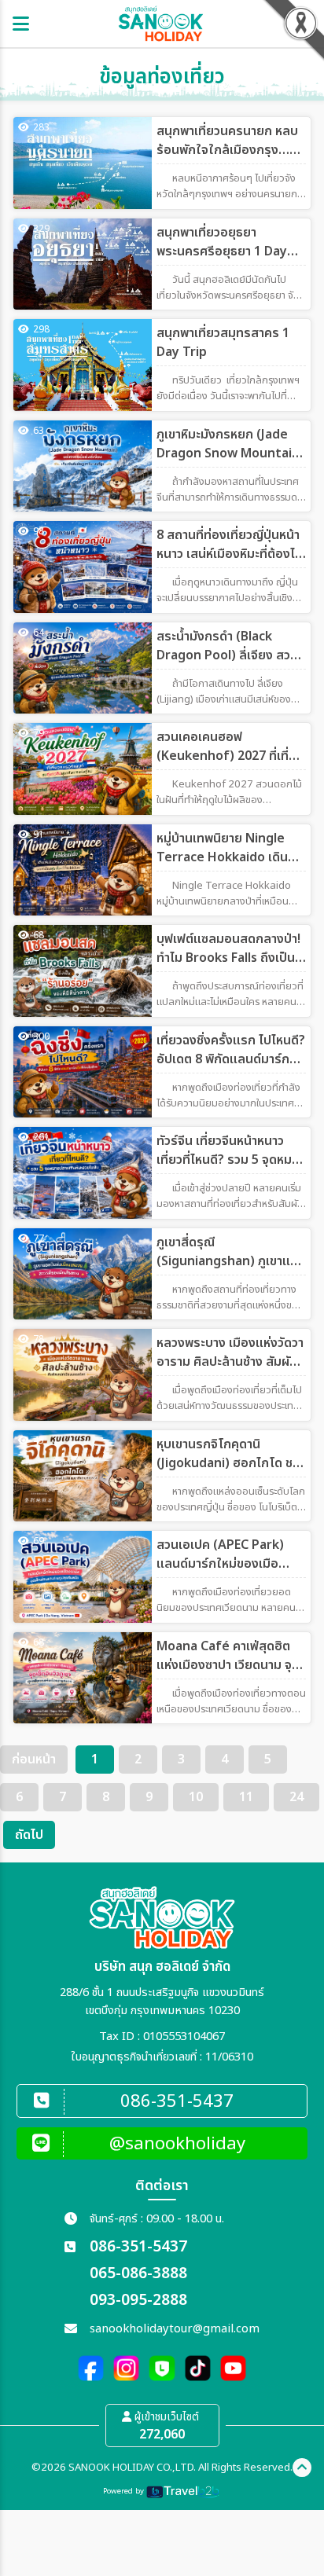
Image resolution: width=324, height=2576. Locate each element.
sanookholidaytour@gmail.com (175, 2329)
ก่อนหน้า (34, 1760)
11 (246, 1797)
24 (296, 1797)
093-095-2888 (138, 2301)
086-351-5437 (138, 2247)
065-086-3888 (138, 2274)
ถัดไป (29, 1835)
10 (196, 1797)
